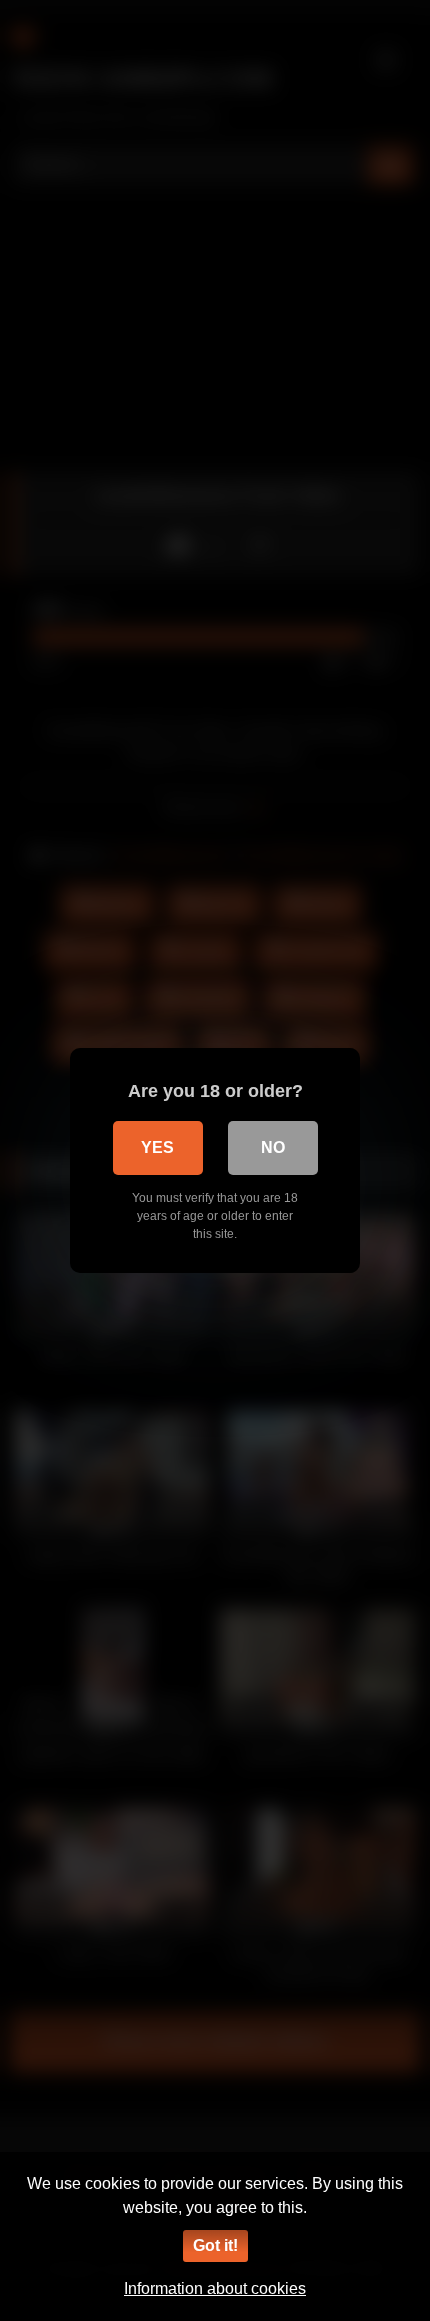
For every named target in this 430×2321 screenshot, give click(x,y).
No (273, 1147)
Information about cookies (215, 2288)
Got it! (215, 2245)
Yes (157, 1147)
